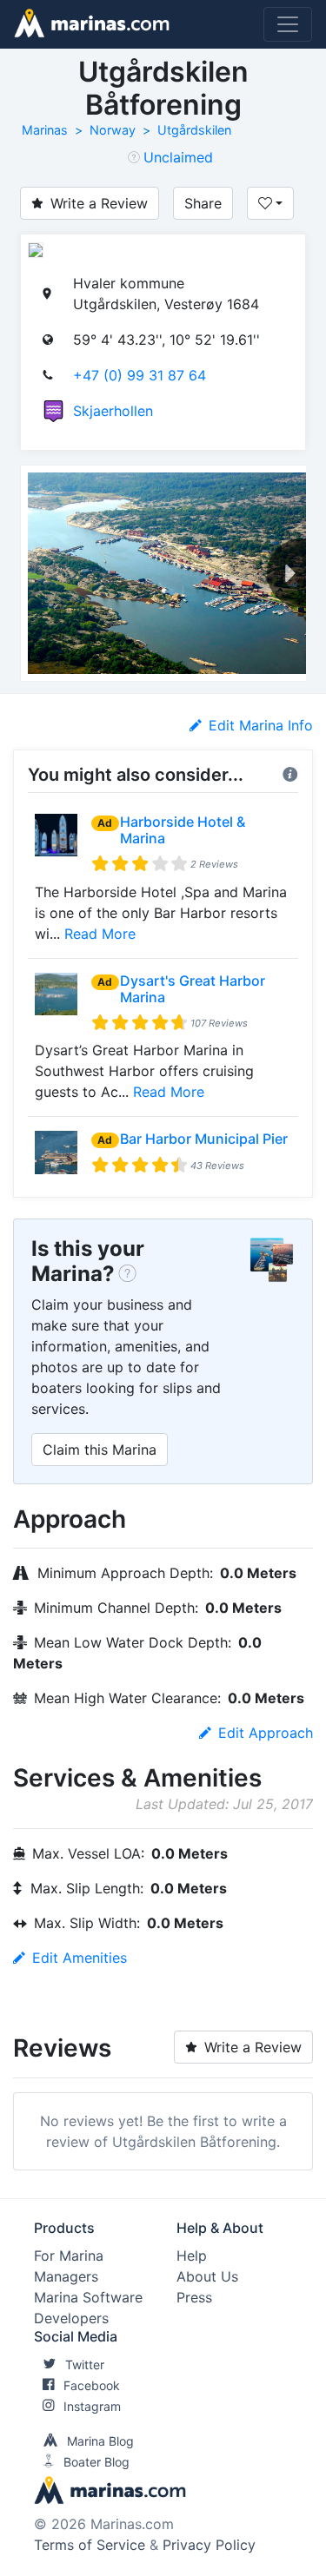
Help (192, 2256)
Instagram (92, 2406)
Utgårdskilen (194, 130)
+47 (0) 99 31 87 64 (140, 375)
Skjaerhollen (113, 411)
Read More (100, 934)
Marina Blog (100, 2441)
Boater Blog (96, 2462)
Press (194, 2297)
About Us (207, 2276)
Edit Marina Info (261, 725)
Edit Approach (266, 1733)
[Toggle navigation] (288, 24)
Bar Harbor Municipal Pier (204, 1139)
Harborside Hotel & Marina (183, 830)
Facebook (92, 2385)
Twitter (85, 2365)
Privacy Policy (209, 2545)
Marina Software (88, 2297)
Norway (113, 130)
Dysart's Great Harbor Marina (193, 989)
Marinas (45, 130)
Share (203, 203)
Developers (71, 2318)
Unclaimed (178, 157)
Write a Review (99, 203)
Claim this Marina (100, 1450)
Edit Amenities (80, 1958)
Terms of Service (90, 2545)
